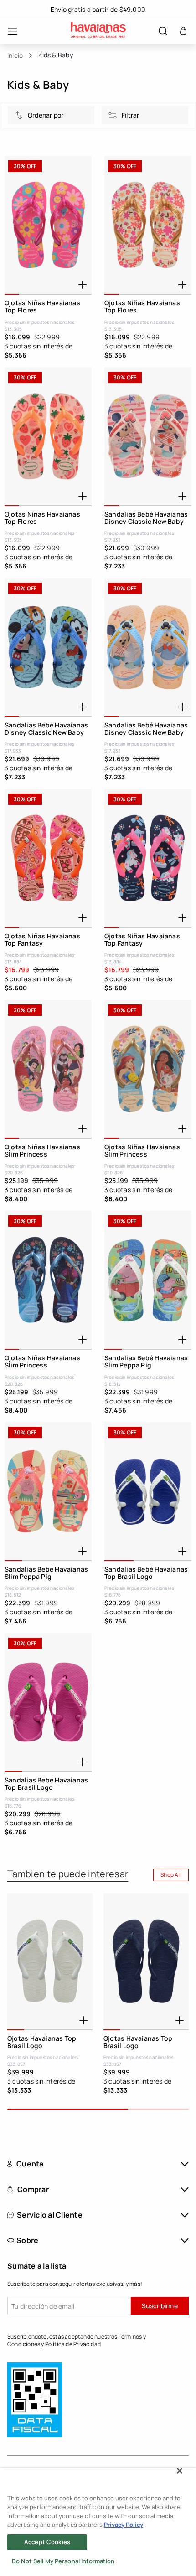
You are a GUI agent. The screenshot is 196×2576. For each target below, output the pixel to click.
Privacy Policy (124, 2525)
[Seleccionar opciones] (83, 285)
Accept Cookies (47, 2542)
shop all (171, 1875)
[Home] (98, 31)
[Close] (180, 2471)
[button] (183, 31)
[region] (98, 2522)
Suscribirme (160, 2306)
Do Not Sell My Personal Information (63, 2561)
